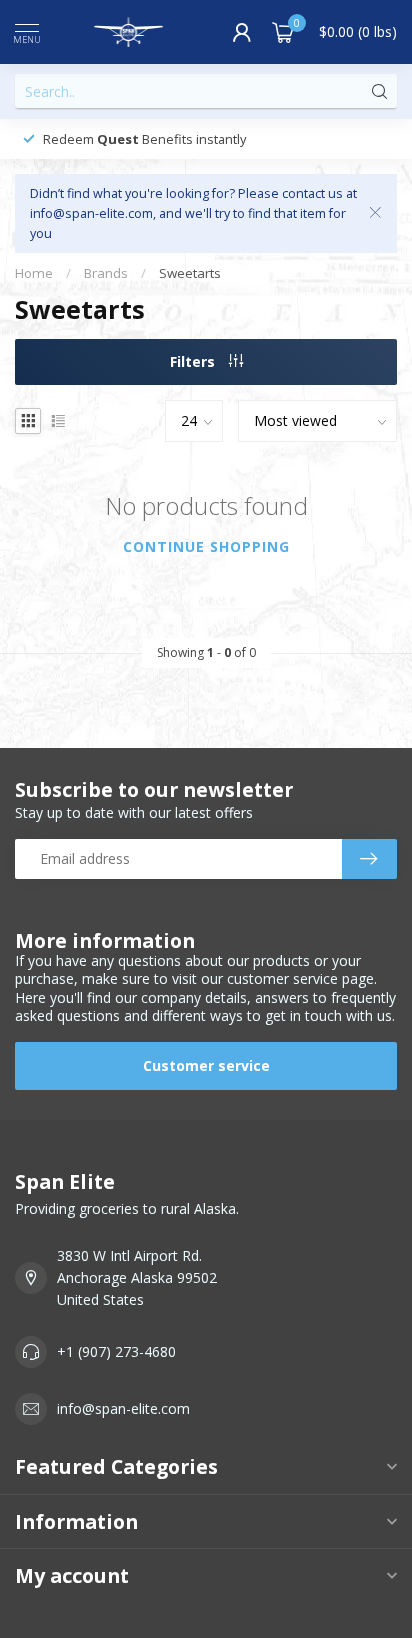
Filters (194, 361)
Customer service (206, 1065)
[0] (283, 32)
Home (34, 273)
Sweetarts (190, 273)
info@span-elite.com (123, 1408)
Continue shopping (206, 546)
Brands (106, 273)
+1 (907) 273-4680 (116, 1351)
